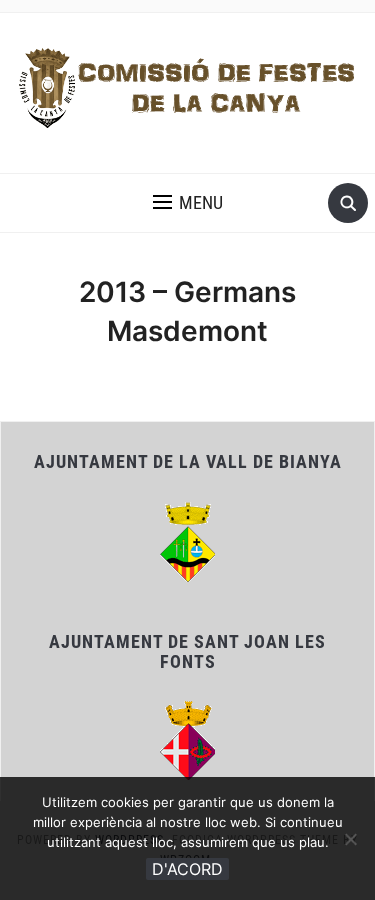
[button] (188, 203)
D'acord (187, 869)
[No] (350, 839)
